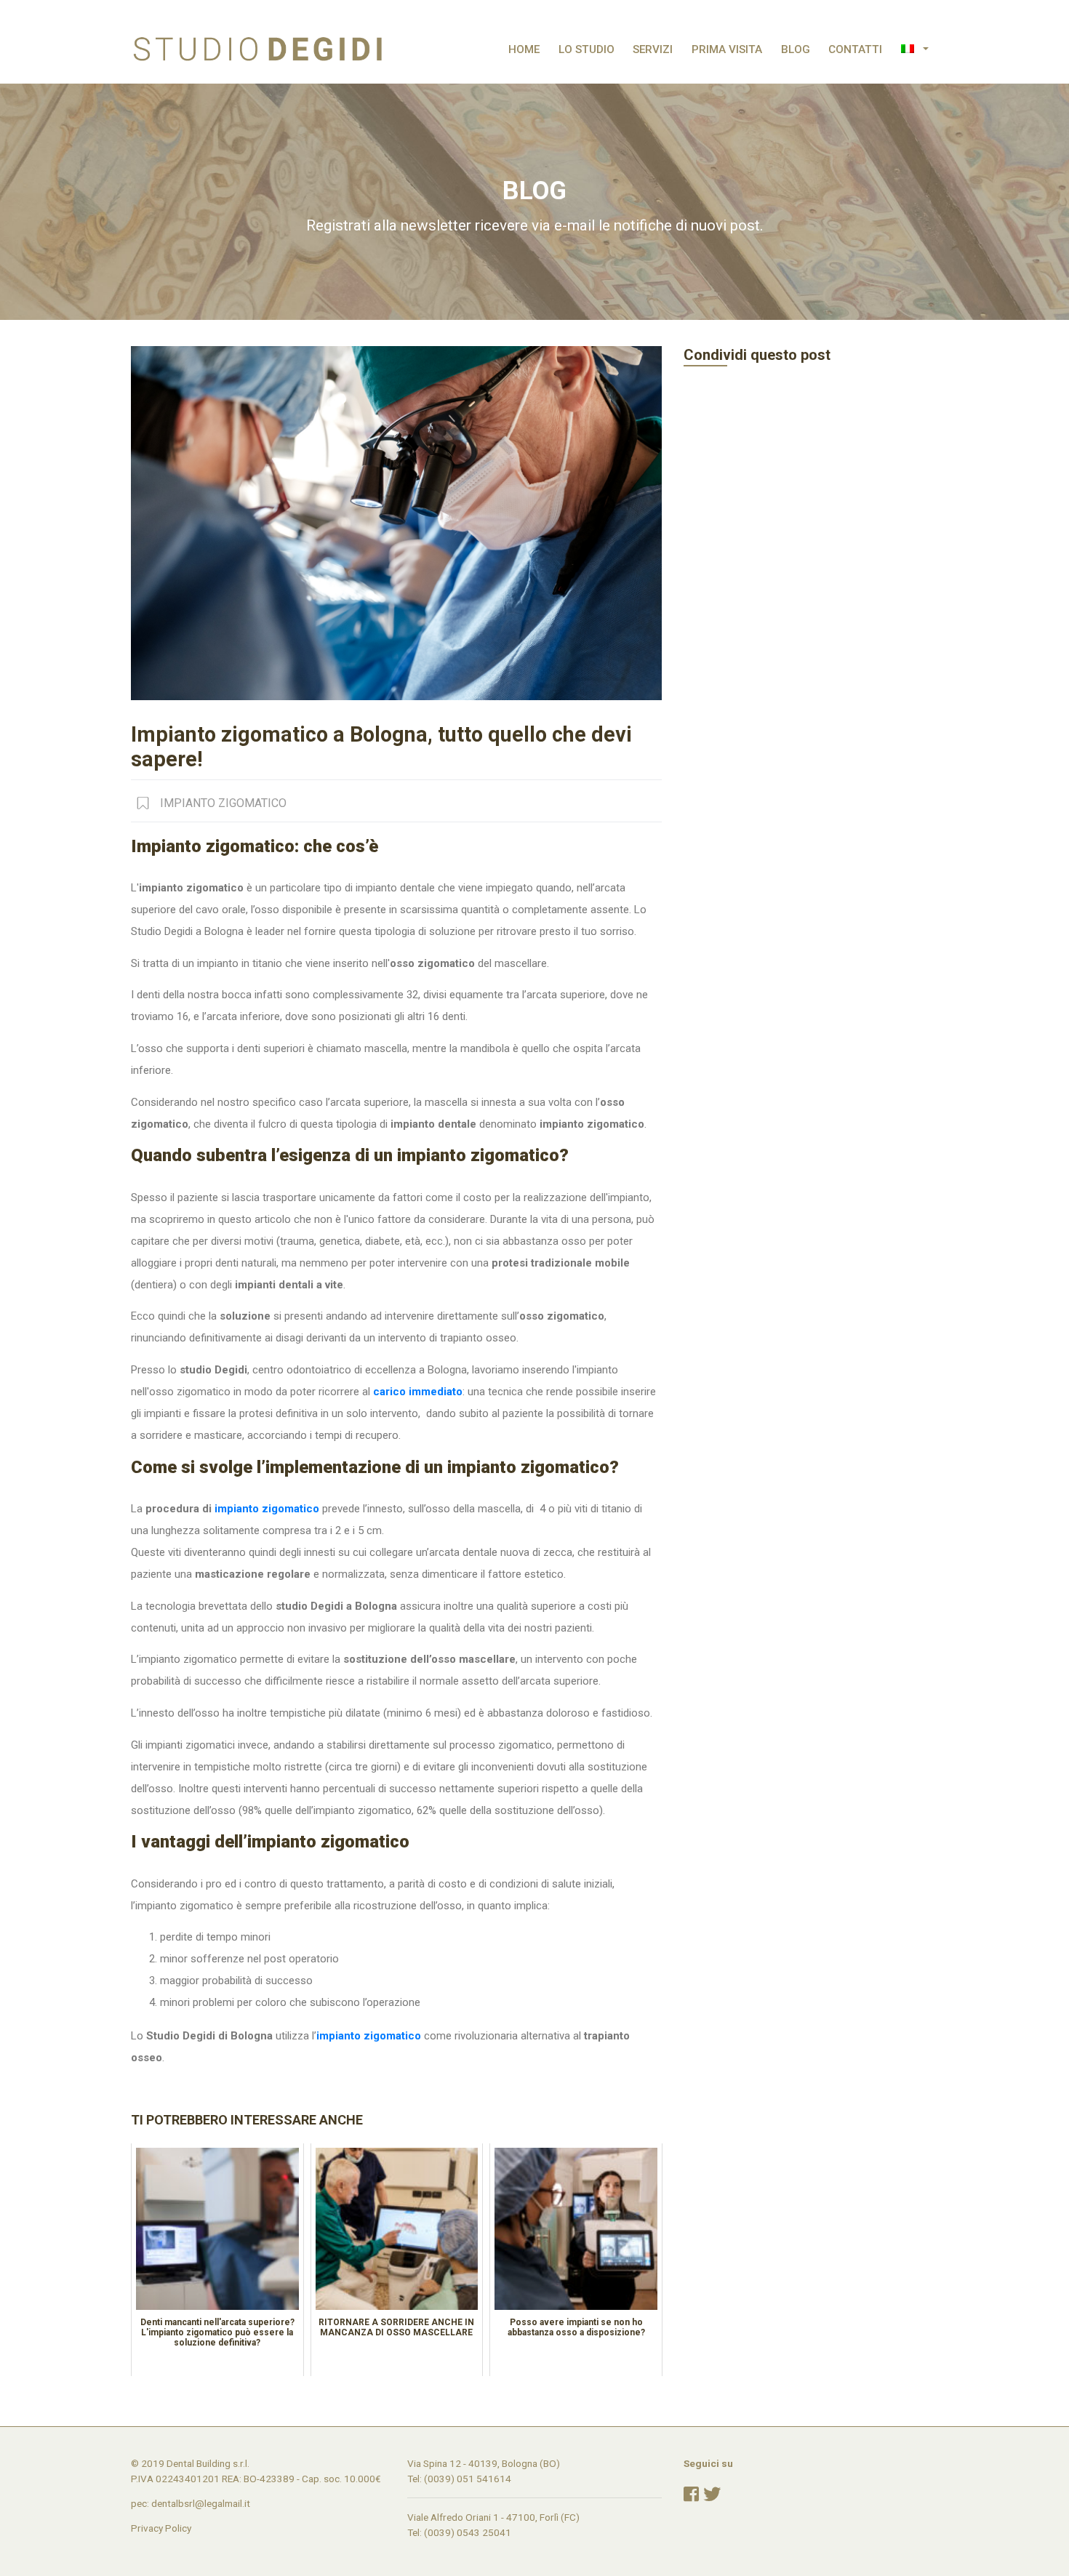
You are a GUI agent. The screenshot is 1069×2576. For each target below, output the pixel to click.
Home (524, 49)
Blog (796, 49)
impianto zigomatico (267, 1509)
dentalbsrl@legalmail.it (201, 2503)
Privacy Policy (161, 2528)
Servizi (653, 49)
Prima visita (727, 49)
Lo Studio (586, 49)
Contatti (855, 49)
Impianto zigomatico (223, 803)
